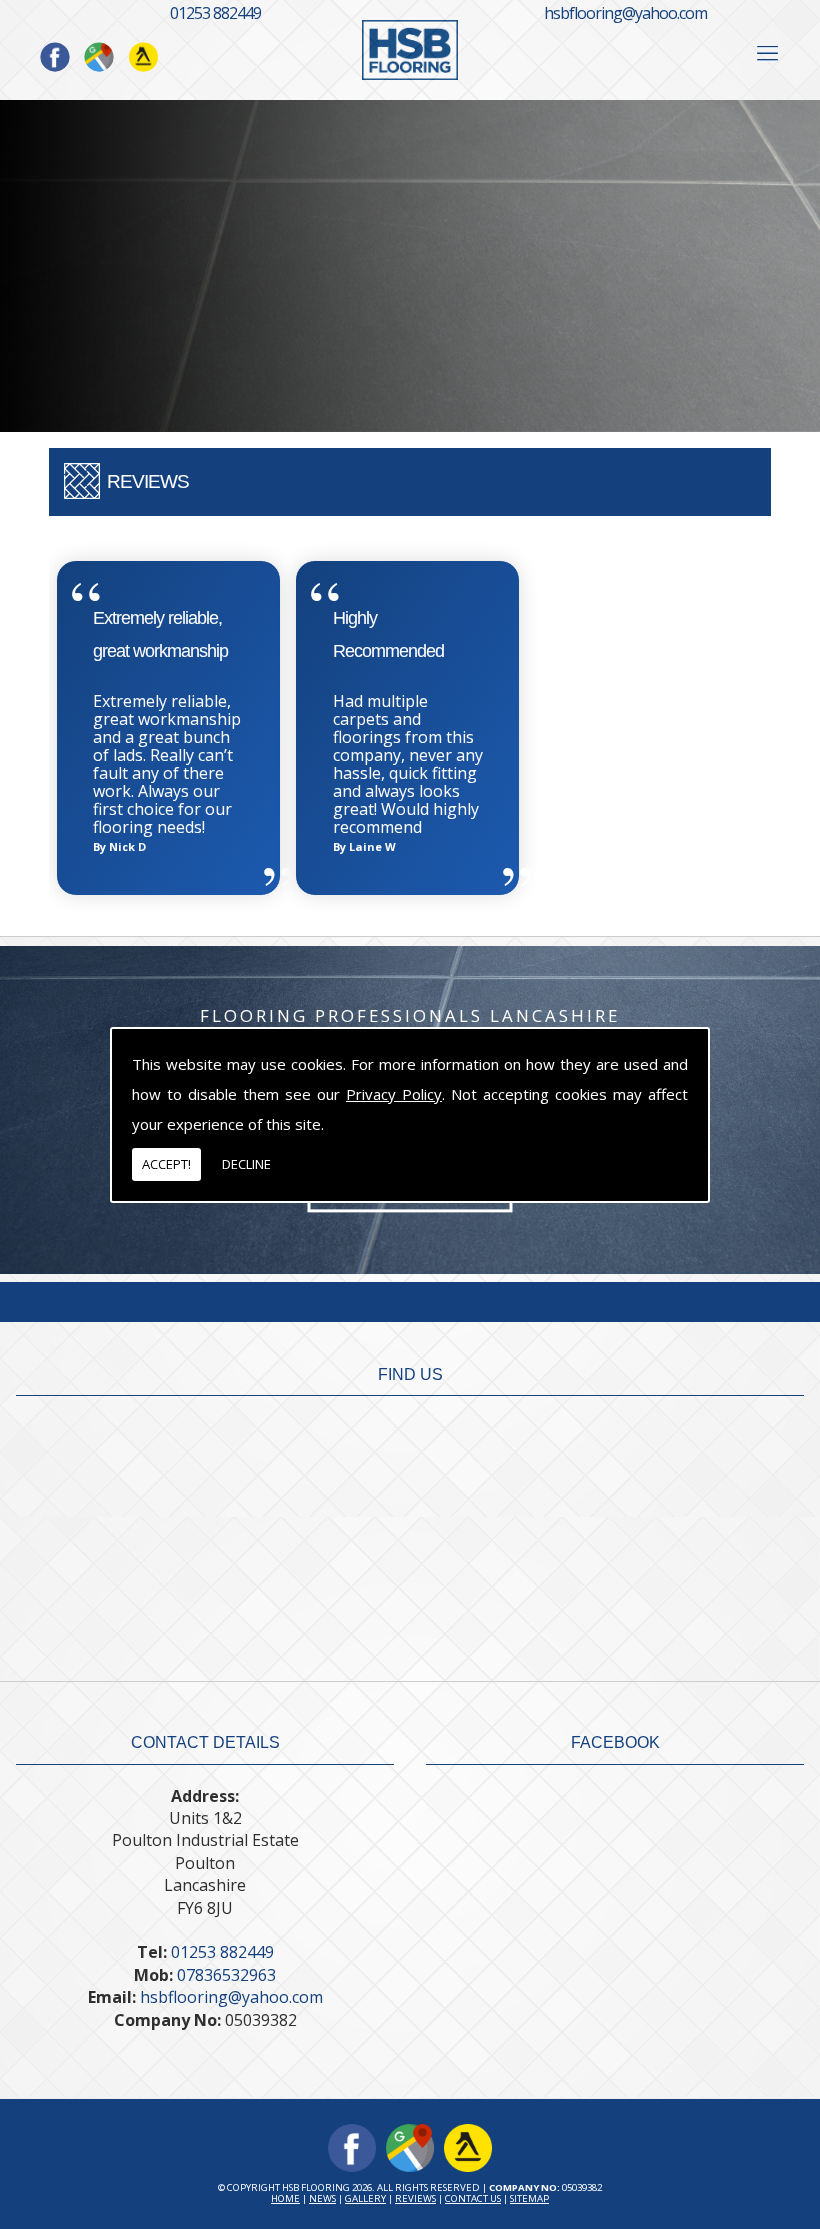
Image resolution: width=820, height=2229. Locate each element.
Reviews (415, 2198)
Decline (246, 1164)
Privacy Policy (394, 1094)
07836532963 (226, 1975)
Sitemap (529, 2198)
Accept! (166, 1164)
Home (285, 2198)
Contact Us (473, 2198)
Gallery (365, 2198)
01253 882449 (215, 13)
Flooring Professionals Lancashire (410, 1015)
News (322, 2198)
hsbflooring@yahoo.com (625, 13)
